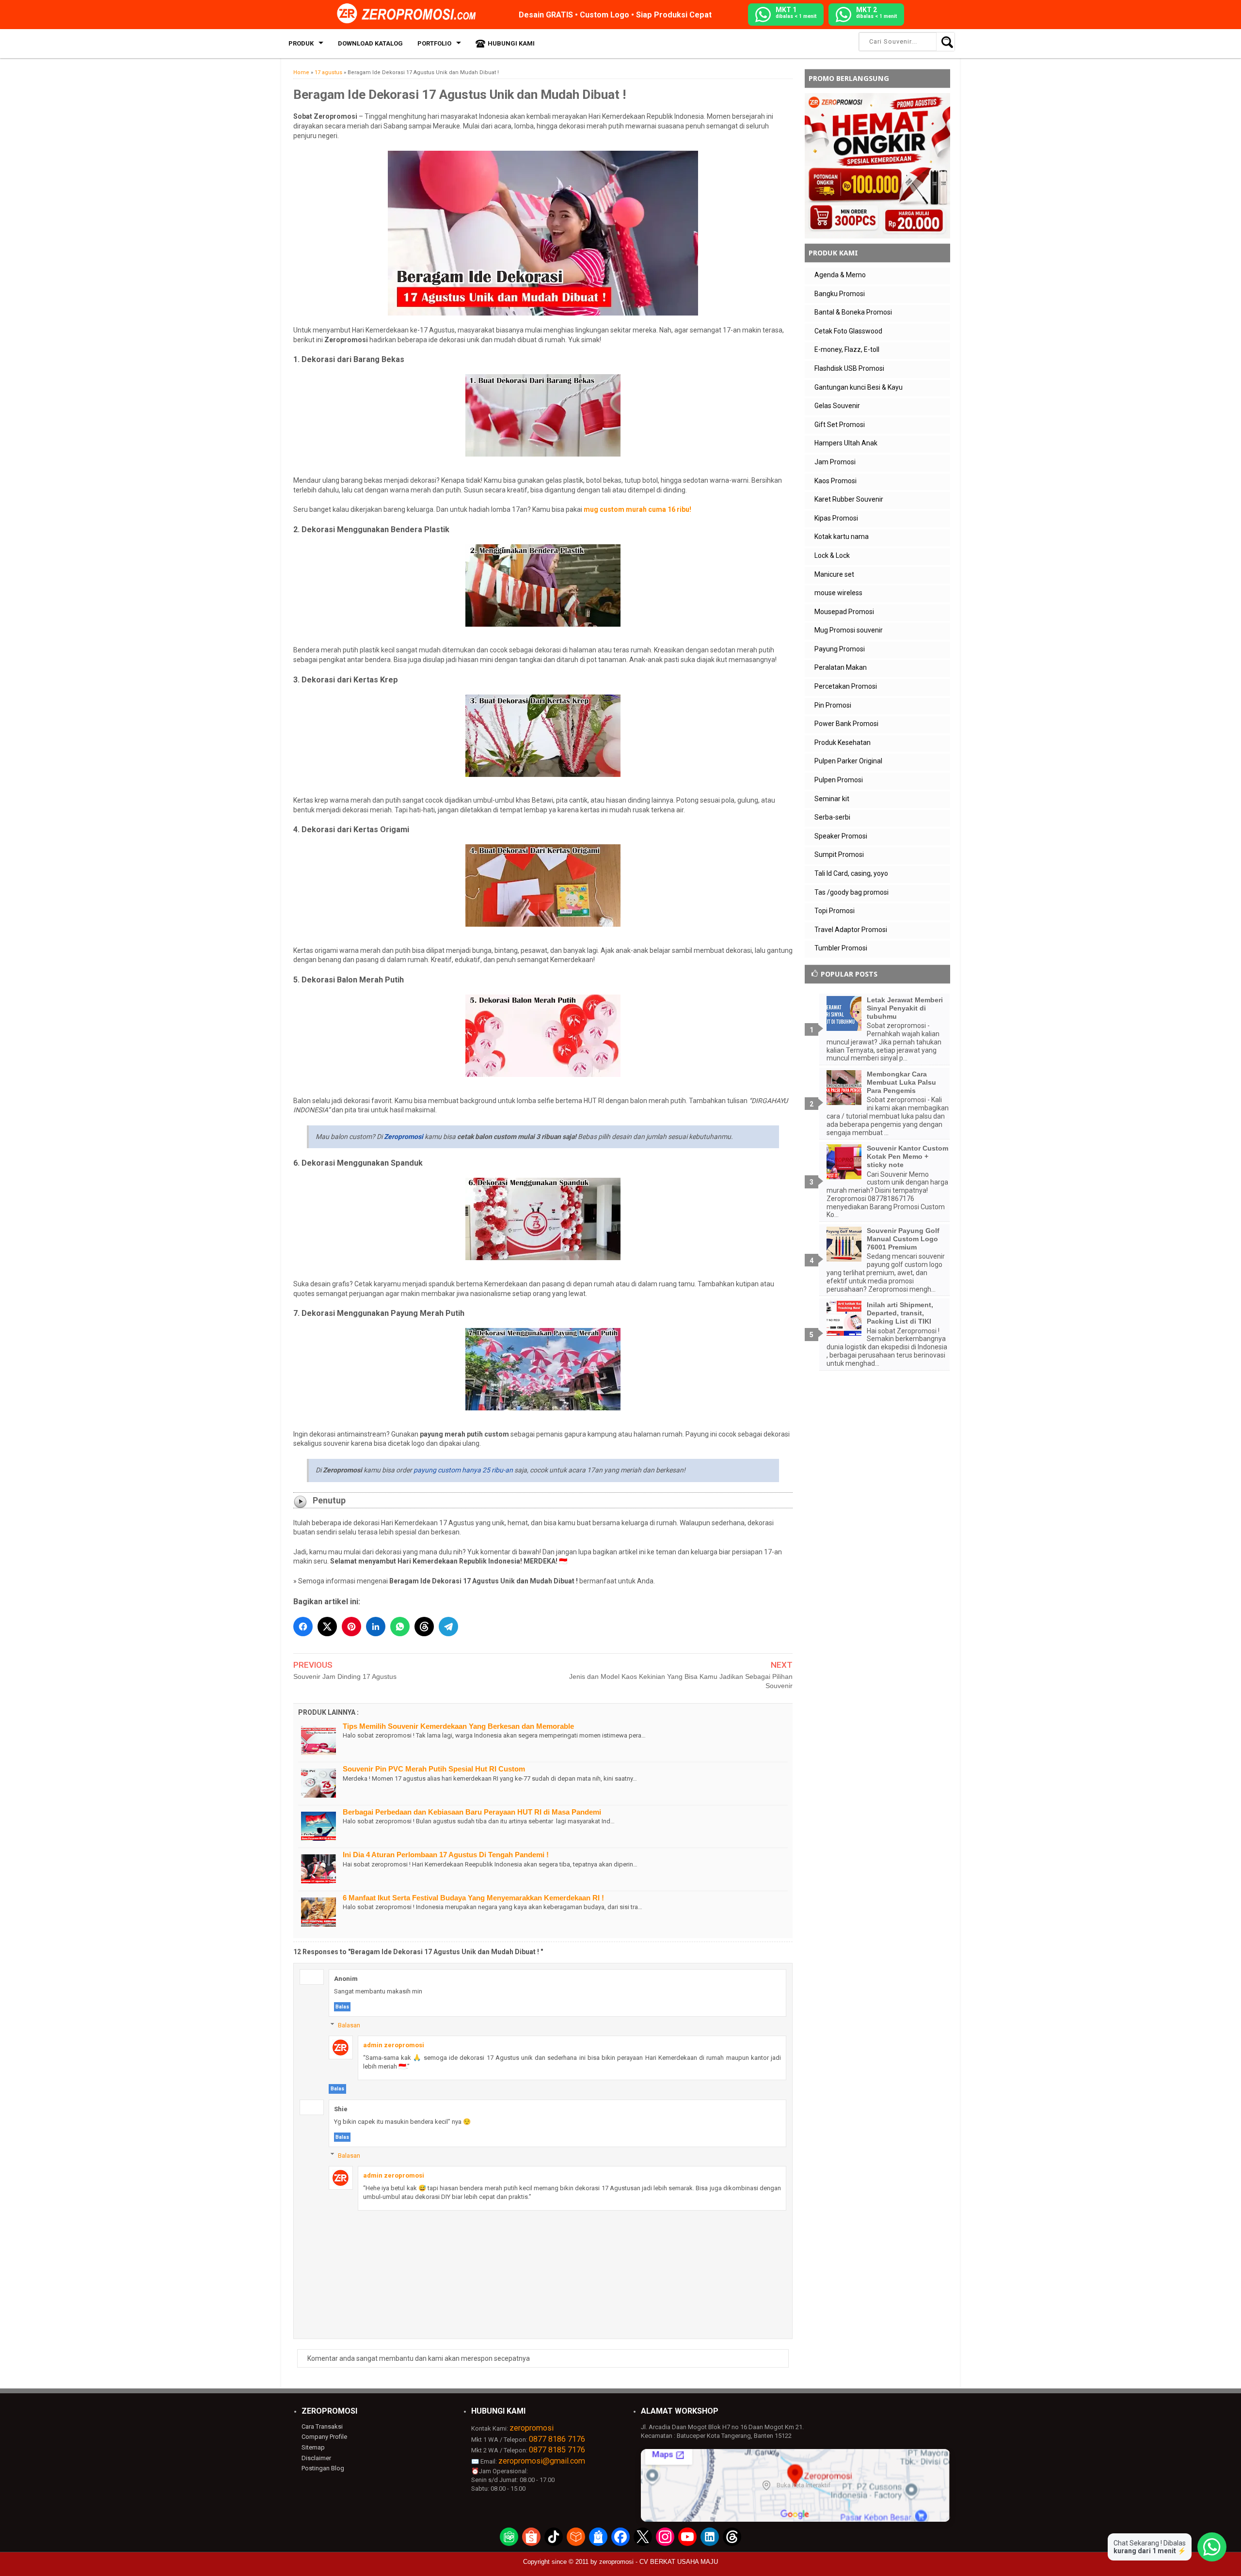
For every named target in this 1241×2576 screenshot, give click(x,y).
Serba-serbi (832, 817)
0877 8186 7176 (557, 2439)
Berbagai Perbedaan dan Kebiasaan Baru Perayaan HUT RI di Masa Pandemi (472, 1812)
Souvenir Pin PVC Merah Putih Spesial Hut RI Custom (434, 1769)
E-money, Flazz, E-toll (847, 349)
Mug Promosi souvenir (849, 630)
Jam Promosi (835, 462)
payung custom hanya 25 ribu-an (463, 1470)
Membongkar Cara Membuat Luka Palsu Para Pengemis (901, 1082)
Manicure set (834, 574)
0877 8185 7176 (557, 2450)
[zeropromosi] (410, 14)
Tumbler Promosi (841, 948)
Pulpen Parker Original (848, 761)
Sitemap (313, 2447)
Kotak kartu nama (842, 537)
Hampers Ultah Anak (846, 443)
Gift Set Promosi (840, 425)
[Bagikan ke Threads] (424, 1627)
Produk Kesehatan (843, 743)
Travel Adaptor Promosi (851, 930)
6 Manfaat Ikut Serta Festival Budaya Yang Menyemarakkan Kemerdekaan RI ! (473, 1898)
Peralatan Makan (841, 667)
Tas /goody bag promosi (851, 892)
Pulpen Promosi (839, 780)
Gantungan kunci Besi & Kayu (859, 387)
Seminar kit (832, 799)
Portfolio (434, 43)
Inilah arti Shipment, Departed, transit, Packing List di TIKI (900, 1313)
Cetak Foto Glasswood (848, 331)
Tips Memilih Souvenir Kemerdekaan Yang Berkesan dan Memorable (458, 1726)
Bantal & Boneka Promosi (853, 312)
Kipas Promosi (836, 518)
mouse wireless (838, 593)
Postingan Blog (323, 2468)
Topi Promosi (835, 911)
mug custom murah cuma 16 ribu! (637, 509)
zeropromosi (532, 2428)
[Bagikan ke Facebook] (303, 1627)
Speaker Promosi (841, 836)
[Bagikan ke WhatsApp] (400, 1627)
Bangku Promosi (840, 294)
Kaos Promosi (835, 481)
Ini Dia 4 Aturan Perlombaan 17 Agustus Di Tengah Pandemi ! (446, 1855)
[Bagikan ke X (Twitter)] (327, 1627)
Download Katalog (370, 43)
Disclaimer (316, 2458)
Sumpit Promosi (839, 854)
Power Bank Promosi (846, 724)
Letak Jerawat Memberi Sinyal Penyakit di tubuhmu (905, 1008)
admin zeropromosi (394, 2045)
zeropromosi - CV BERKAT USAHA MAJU (659, 2562)
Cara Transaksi (322, 2426)
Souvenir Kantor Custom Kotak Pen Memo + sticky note (907, 1156)
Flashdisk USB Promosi (849, 368)
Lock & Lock (832, 555)
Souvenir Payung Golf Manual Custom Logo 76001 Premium (903, 1239)
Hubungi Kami (511, 43)
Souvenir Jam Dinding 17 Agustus (345, 1676)
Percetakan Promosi (846, 686)
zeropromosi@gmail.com (542, 2461)
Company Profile (324, 2437)
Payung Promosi (840, 649)
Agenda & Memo (840, 275)
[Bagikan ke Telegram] (448, 1627)
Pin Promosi (833, 705)
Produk (301, 43)
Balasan (349, 2025)
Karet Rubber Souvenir (849, 499)
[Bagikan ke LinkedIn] (376, 1627)
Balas (342, 2007)
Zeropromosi (404, 1137)
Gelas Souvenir (837, 406)
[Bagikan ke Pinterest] (351, 1627)
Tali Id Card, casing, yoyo (851, 873)
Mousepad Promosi (844, 612)
